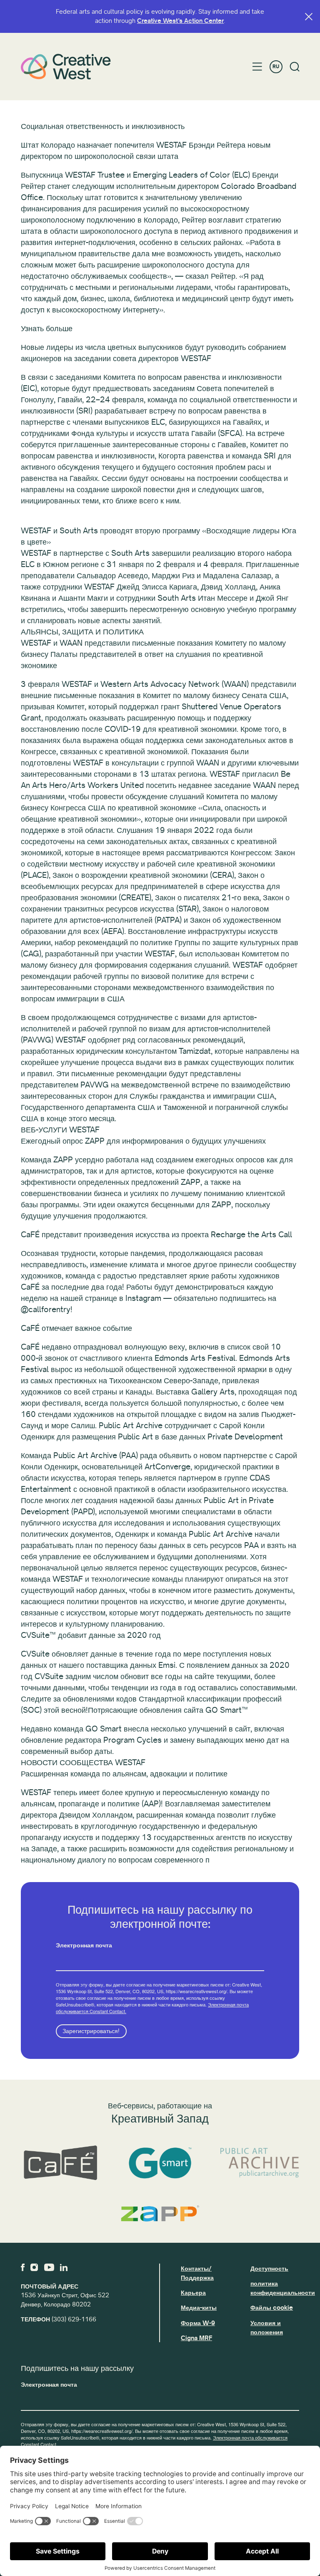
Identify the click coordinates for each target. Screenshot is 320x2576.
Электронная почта (84, 1945)
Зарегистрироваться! (91, 2031)
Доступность (269, 2269)
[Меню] (257, 67)
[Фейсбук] (23, 2267)
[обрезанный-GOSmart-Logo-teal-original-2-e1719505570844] (160, 2163)
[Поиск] (295, 67)
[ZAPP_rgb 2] (160, 2213)
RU (276, 67)
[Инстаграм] (34, 2267)
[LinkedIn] (64, 2267)
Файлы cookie (272, 2308)
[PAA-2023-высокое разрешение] (260, 2163)
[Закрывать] (309, 17)
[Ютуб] (49, 2267)
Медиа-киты (199, 2308)
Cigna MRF (196, 2338)
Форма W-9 (198, 2323)
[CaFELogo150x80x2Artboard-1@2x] (60, 2163)
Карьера (193, 2293)
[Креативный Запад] (66, 67)
